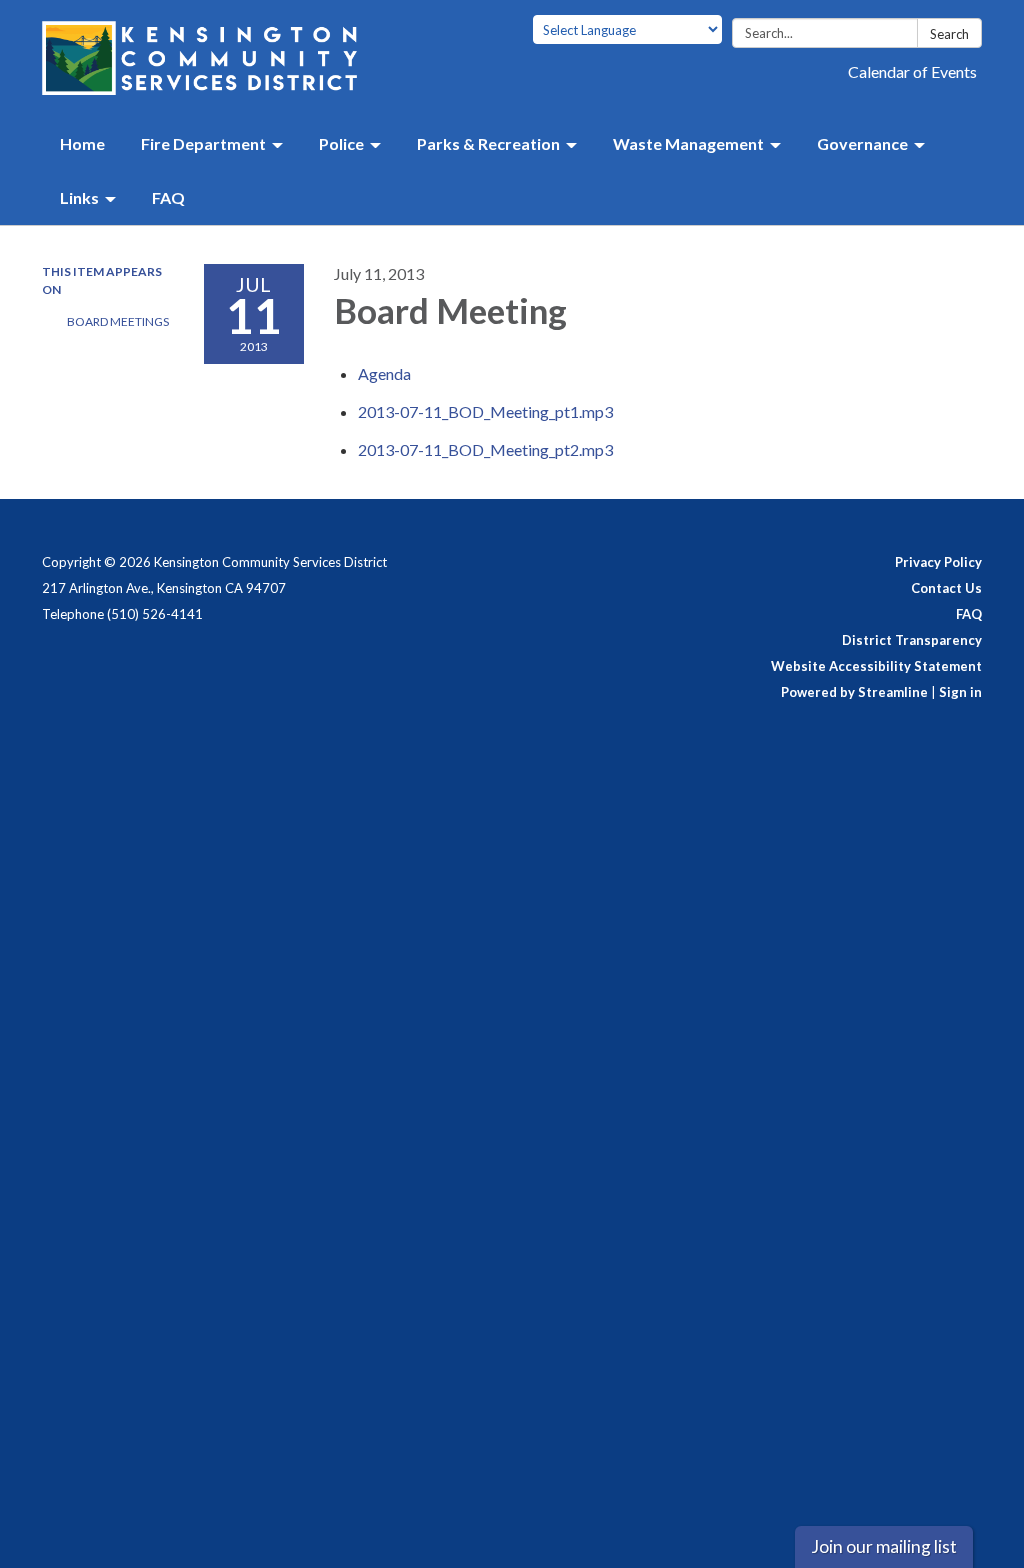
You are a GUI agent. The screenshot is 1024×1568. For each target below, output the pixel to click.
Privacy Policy (938, 562)
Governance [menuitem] (862, 143)
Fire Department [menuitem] (203, 143)
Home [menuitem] (82, 143)
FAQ (969, 614)
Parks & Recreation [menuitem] (488, 143)
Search (949, 34)
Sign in (960, 692)
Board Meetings (118, 321)
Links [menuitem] (79, 197)
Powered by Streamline (854, 692)
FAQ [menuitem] (168, 197)
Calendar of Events (912, 71)
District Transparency (912, 640)
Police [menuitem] (341, 143)
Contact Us (946, 588)
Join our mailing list (884, 1546)
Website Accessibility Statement (876, 666)
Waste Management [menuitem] (688, 143)
